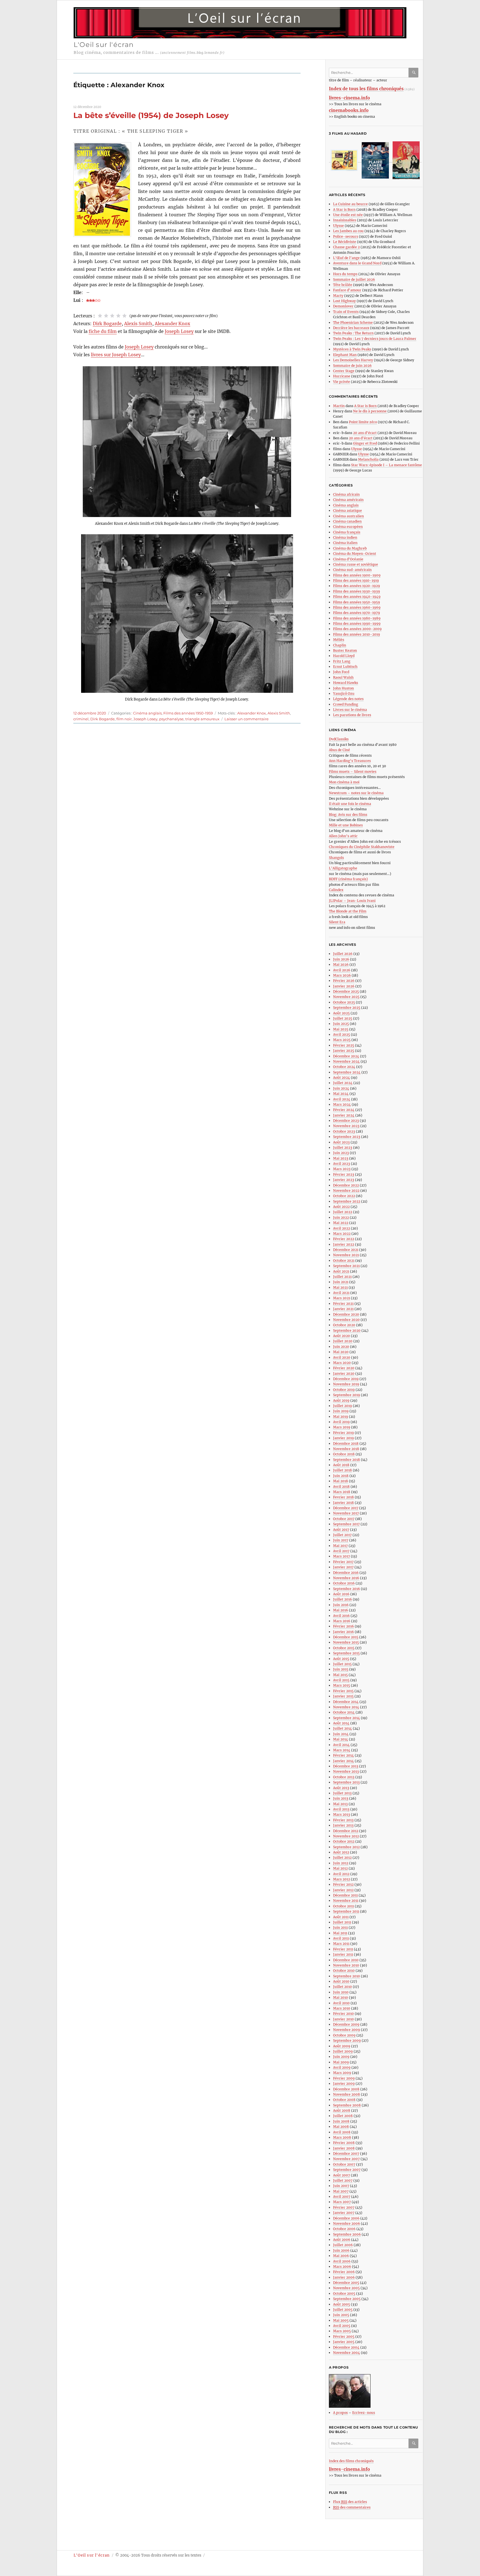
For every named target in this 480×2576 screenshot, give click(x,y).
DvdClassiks (339, 739)
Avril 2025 (342, 1034)
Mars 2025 (342, 1040)
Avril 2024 (342, 1099)
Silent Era (337, 922)
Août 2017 (341, 1530)
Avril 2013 (341, 1809)
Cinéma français (347, 532)
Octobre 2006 (344, 2229)
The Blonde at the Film (348, 911)
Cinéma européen (348, 527)
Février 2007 (344, 2207)
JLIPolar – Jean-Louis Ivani (352, 901)
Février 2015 (343, 1691)
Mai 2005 (341, 2320)
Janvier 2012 (343, 1890)
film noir (124, 719)
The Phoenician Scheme (353, 323)
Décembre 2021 (346, 1250)
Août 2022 (341, 1207)
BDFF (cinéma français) (348, 879)
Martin (339, 406)
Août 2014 (341, 1723)
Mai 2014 (341, 1739)
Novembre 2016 (346, 1578)
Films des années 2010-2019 (357, 634)
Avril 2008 (342, 2132)
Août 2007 (342, 2175)
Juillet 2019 (342, 1406)
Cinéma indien (345, 537)
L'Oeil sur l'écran (104, 45)
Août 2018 (341, 1465)
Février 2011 (343, 1949)
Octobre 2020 (344, 1325)
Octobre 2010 (344, 1971)
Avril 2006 (342, 2261)
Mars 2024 (342, 1104)
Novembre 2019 (346, 1384)
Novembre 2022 (346, 1191)
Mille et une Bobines (346, 825)
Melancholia (368, 459)
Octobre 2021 (344, 1261)
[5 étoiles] (124, 316)
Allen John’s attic (343, 836)
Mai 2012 (340, 1868)
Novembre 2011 (346, 1901)
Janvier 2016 (343, 1632)
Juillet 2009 (343, 2051)
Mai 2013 (340, 1804)
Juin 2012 (341, 1863)
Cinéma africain (346, 494)
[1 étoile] (100, 316)
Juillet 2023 (343, 1147)
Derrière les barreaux (351, 328)
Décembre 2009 (346, 2024)
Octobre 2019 (344, 1390)
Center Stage (344, 371)
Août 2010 (341, 1981)
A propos (340, 2413)
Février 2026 (344, 981)
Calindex (336, 890)
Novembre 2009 (347, 2030)
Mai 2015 (340, 1675)
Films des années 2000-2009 (357, 629)
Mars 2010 (342, 2008)
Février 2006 (344, 2272)
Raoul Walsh (343, 677)
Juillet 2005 (343, 2310)
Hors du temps (345, 274)
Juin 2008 (341, 2121)
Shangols (336, 858)
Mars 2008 (342, 2137)
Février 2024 (344, 1110)
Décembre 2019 (346, 1379)
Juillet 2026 (343, 954)
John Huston (343, 688)
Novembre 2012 (346, 1836)
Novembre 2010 (346, 1965)
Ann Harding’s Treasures (350, 761)
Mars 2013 (342, 1814)
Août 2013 (341, 1788)
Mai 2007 (341, 2191)
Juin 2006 (341, 2250)
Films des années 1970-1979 (357, 613)
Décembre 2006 (346, 2218)
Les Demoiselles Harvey (353, 360)
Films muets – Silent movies (353, 772)
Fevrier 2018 (343, 1497)
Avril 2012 (341, 1874)
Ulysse (338, 226)
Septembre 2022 (347, 1201)
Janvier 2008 (344, 2148)
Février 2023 (344, 1174)
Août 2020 (342, 1336)
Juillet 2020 (343, 1341)
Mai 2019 (341, 1417)
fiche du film (103, 331)
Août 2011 (341, 1917)
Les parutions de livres (352, 715)
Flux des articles (350, 2502)
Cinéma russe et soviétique (356, 564)
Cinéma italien (345, 543)
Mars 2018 (342, 1492)
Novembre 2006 (347, 2223)
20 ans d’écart (365, 433)
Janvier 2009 (344, 2084)
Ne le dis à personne (370, 411)
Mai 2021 (340, 1287)
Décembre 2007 (346, 2154)
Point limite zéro (363, 422)
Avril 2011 (341, 1938)
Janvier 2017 (343, 1567)
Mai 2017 (340, 1546)
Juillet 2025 (343, 1018)
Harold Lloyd (344, 656)
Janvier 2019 (343, 1438)
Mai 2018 (341, 1481)
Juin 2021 (341, 1282)
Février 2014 (343, 1755)
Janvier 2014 (343, 1761)
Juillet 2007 (343, 2180)
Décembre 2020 (346, 1314)
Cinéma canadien (347, 521)
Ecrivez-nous (364, 2413)
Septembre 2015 (346, 1653)
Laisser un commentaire (247, 719)
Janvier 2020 (344, 1374)
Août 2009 (342, 2046)
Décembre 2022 (346, 1185)
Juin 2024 (341, 1088)
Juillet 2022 (343, 1212)
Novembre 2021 (346, 1255)
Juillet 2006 (343, 2245)
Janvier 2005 (344, 2342)
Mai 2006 (341, 2256)
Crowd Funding (346, 704)
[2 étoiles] (106, 316)
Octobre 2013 (344, 1777)
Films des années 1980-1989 (357, 618)
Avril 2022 (342, 1228)
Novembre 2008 (347, 2094)
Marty (338, 296)
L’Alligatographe (343, 868)
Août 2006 (342, 2240)
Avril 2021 (341, 1293)
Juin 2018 (341, 1476)
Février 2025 (344, 1045)
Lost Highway (344, 301)
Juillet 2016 (342, 1599)
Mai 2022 (341, 1223)
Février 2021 (343, 1304)
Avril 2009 (342, 2067)
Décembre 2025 (346, 991)
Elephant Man (345, 355)
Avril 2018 (341, 1487)
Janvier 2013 (343, 1825)
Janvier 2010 (343, 2019)
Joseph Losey (179, 331)
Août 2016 (341, 1594)
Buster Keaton (345, 650)
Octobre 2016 (344, 1583)
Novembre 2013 (346, 1771)
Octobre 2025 (344, 1002)
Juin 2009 (341, 2057)
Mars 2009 (342, 2073)
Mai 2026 (341, 965)
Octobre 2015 (344, 1648)
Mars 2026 (342, 975)
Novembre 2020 (346, 1320)
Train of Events (346, 312)
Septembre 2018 (347, 1460)
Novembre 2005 (346, 2288)
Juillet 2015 (342, 1664)
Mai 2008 (341, 2127)
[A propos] (376, 2391)
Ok (414, 73)
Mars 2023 (342, 1169)
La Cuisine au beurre (350, 204)
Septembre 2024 (347, 1072)
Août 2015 (341, 1659)
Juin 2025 (341, 1024)
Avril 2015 (341, 1680)
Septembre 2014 (347, 1718)
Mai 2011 (340, 1933)
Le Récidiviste (345, 242)
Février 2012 (343, 1884)
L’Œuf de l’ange (346, 258)
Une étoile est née (348, 215)
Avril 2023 (342, 1164)
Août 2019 (341, 1400)
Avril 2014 (341, 1745)
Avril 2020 (342, 1357)
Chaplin (340, 645)
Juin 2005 (341, 2315)
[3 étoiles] (112, 316)
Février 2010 (343, 2014)
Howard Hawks (346, 683)
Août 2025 (341, 1013)
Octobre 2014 (344, 1712)
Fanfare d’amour (347, 290)
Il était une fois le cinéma (350, 804)
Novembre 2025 (346, 997)
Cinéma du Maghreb (350, 548)
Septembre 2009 (347, 2041)
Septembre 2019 (347, 1395)
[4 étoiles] (118, 316)
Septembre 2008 (347, 2105)
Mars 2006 (342, 2267)
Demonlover (343, 306)
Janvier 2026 (344, 986)
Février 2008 (344, 2143)
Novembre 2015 (346, 1642)
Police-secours (346, 236)
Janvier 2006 (344, 2277)
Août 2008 (342, 2110)
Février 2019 (343, 1433)
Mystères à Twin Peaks (352, 349)
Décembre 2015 (346, 1637)
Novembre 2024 (346, 1061)
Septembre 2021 (346, 1266)
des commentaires (352, 2507)
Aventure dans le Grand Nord (357, 263)
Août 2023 (341, 1142)
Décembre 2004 (346, 2347)
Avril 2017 (341, 1551)
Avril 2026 (342, 970)
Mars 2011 (341, 1944)
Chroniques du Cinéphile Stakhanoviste (362, 847)
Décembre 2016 (346, 1573)
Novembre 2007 (346, 2159)
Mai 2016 (341, 1610)
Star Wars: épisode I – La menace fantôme (387, 465)
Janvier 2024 (344, 1115)
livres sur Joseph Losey (116, 355)
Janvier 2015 (343, 1696)
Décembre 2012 (346, 1831)
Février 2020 (344, 1368)
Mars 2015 (342, 1685)
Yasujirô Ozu (344, 693)
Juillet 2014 (342, 1728)
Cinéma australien (348, 516)
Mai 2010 (341, 1997)
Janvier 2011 (343, 1954)
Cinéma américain (348, 500)
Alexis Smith (138, 323)
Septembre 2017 (346, 1524)
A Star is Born (344, 210)
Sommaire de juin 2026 (352, 366)
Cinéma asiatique (347, 511)
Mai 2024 (341, 1094)
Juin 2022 (341, 1217)
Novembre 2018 (346, 1449)
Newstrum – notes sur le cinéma (356, 793)
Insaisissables (345, 220)
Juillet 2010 (342, 1987)
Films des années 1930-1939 (357, 591)
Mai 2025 (341, 1029)
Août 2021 (341, 1271)
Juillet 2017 (342, 1535)
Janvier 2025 (344, 1051)
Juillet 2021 (342, 1277)
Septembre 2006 (347, 2234)
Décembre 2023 (346, 1121)
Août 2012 (341, 1852)
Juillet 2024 (343, 1083)
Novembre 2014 (346, 1707)
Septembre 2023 (347, 1137)
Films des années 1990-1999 (357, 624)
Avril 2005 (342, 2326)
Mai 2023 (341, 1158)
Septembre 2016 (347, 1589)
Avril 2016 (341, 1616)
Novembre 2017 (346, 1513)
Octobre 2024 (344, 1067)
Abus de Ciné (339, 750)
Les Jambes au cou (348, 231)
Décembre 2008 (346, 2089)
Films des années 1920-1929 (357, 586)
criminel (81, 719)
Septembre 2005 (347, 2299)
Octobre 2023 (344, 1131)
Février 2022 (344, 1239)
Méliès (339, 640)
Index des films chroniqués (351, 2461)
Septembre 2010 (347, 1976)
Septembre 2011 (346, 1911)
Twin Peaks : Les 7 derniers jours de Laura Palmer (375, 339)
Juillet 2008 (343, 2116)
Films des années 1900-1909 (357, 575)
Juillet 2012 (342, 1858)
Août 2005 (342, 2304)
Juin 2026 (341, 959)
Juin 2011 (340, 1927)
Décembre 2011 (345, 1895)
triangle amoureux (202, 719)
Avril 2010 (341, 2003)
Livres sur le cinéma (350, 710)
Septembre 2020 (347, 1330)
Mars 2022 (342, 1234)
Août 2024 (342, 1078)
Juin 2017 (341, 1540)
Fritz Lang (342, 661)
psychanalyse (171, 719)
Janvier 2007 (344, 2213)
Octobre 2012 (344, 1841)
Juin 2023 (341, 1153)
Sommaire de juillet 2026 (354, 279)
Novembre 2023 (346, 1126)
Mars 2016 (342, 1621)
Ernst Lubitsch (345, 667)
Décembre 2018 (346, 1443)
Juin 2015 (341, 1669)
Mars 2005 (342, 2331)
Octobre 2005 (344, 2293)
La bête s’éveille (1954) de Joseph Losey (151, 115)
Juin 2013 (341, 1798)
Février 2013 (343, 1820)
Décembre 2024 (346, 1056)
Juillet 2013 (342, 1793)
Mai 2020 (341, 1352)
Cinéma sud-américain (352, 570)
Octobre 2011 (343, 1906)
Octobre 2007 (344, 2164)
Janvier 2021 (343, 1309)
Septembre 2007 (347, 2170)
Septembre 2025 (347, 1008)
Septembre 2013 (346, 1782)
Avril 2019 (341, 1422)
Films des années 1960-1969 (357, 607)
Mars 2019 (342, 1427)
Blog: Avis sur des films (348, 815)
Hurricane (342, 376)
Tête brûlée (343, 285)
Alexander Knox (172, 323)
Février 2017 (343, 1562)
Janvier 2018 (343, 1503)
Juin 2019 (341, 1411)
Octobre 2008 (344, 2100)
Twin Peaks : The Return (353, 333)
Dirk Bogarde (107, 323)
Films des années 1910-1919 (356, 580)
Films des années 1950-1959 (188, 713)
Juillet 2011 (342, 1922)
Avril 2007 (342, 2197)
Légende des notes (348, 699)
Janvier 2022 (344, 1244)
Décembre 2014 (346, 1702)
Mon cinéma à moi (344, 782)
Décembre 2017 (346, 1508)
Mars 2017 (342, 1556)
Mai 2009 (341, 2062)
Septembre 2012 (346, 1847)
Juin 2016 (341, 1605)
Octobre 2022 (344, 1196)
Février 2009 (344, 2078)
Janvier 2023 (344, 1180)
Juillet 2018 (342, 1470)
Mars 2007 (342, 2202)
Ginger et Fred (365, 443)
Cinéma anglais (147, 713)
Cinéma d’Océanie (348, 559)
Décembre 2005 (346, 2283)
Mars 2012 (342, 1879)
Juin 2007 (341, 2186)
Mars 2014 (342, 1750)
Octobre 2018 (344, 1454)
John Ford (341, 672)
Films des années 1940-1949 (357, 597)
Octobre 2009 (344, 2035)
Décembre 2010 (346, 1960)
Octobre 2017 (344, 1519)
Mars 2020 (342, 1363)
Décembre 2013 (346, 1766)
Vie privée (342, 382)
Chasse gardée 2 (346, 247)
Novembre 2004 (347, 2353)
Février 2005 (344, 2337)
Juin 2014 (341, 1734)
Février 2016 (343, 1626)
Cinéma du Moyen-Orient (355, 554)
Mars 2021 (342, 1298)
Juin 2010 (341, 1992)
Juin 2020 (341, 1347)
